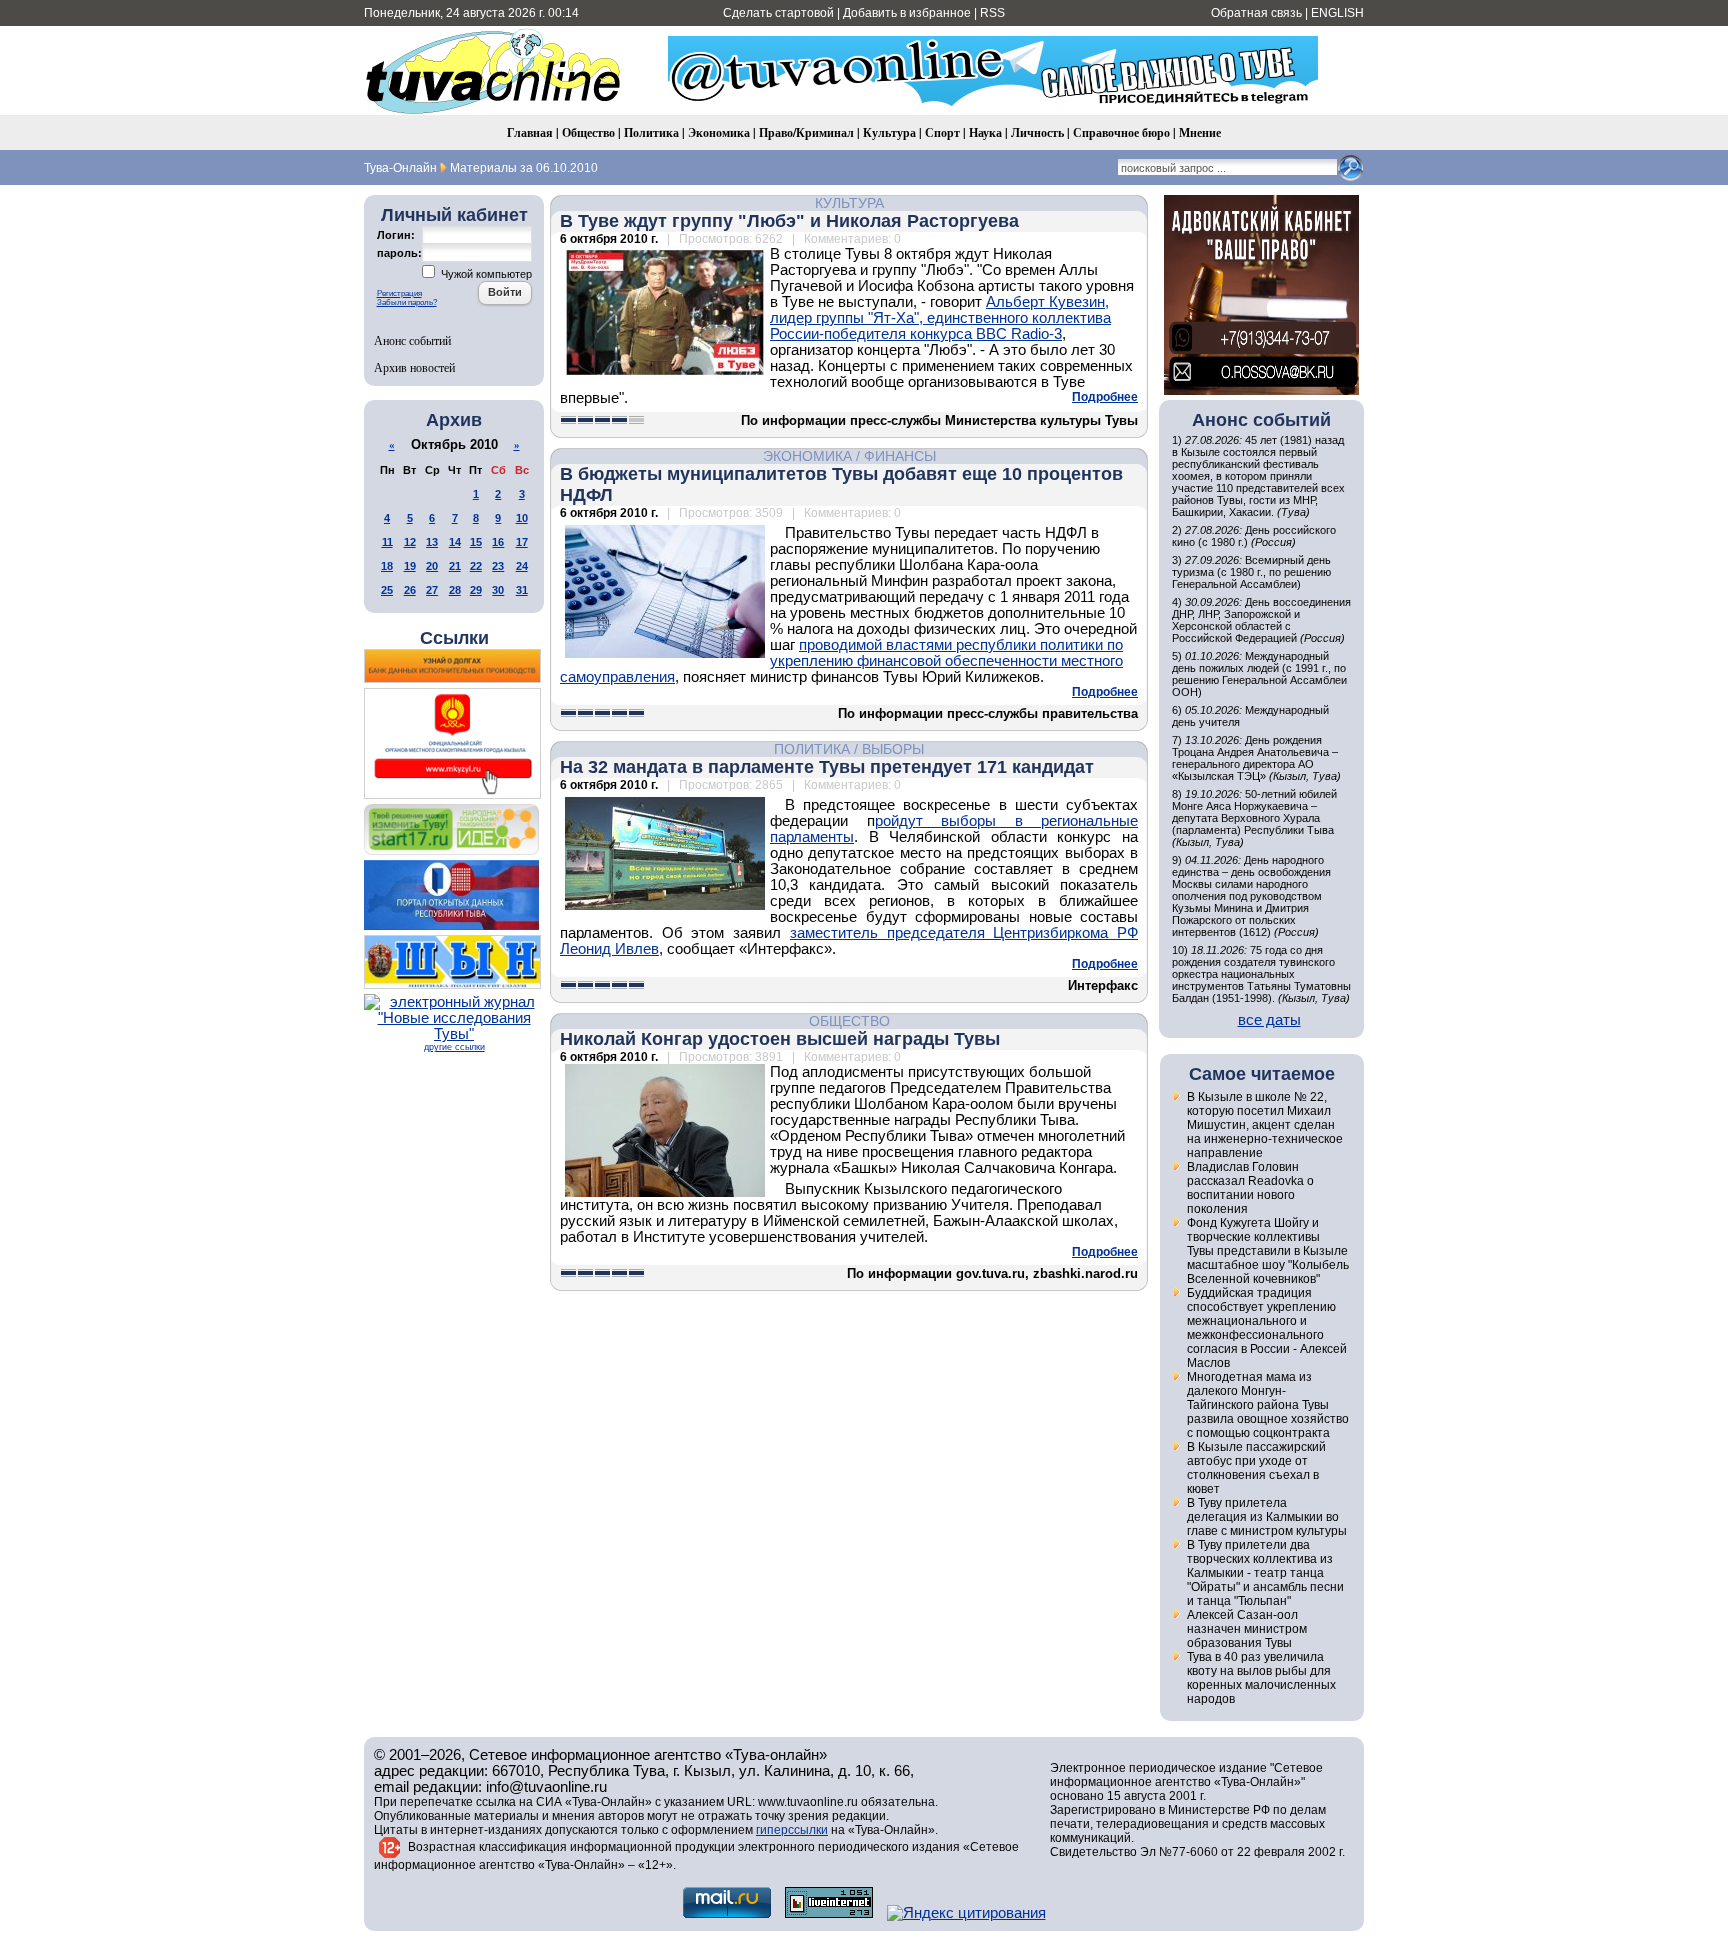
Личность (1037, 132)
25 (387, 590)
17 (522, 542)
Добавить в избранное (907, 13)
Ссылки (454, 638)
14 (455, 542)
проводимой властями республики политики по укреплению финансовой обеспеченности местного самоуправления (841, 661)
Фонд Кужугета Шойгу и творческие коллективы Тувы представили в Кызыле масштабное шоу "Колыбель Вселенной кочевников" (1268, 1251)
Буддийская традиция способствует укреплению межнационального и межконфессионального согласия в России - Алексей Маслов (1267, 1328)
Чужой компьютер (485, 274)
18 (387, 566)
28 (455, 590)
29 (476, 590)
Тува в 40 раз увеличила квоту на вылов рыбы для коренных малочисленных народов (1261, 1678)
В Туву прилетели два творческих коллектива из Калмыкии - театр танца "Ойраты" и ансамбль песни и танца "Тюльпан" (1265, 1573)
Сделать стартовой (778, 13)
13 (432, 542)
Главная (530, 132)
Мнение (1200, 132)
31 (522, 590)
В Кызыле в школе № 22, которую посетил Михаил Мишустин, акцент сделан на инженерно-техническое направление (1265, 1125)
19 (410, 566)
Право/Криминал (806, 132)
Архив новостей (414, 367)
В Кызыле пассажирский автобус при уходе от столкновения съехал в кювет (1256, 1468)
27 (432, 590)
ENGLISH (1337, 13)
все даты (1269, 1020)
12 (410, 542)
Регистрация (399, 293)
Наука (985, 132)
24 (522, 566)
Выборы (893, 749)
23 (498, 566)
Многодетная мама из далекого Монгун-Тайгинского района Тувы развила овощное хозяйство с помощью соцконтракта (1268, 1405)
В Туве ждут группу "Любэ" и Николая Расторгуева (789, 221)
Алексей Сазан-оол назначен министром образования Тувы (1247, 1629)
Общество (588, 132)
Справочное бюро (1121, 132)
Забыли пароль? (407, 302)
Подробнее (1105, 397)
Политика (651, 132)
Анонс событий (412, 340)
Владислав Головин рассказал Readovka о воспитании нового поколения (1250, 1188)
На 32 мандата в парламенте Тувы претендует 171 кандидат (827, 767)
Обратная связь (1256, 13)
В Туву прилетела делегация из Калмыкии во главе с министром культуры (1267, 1517)
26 (410, 590)
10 (522, 518)
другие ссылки (454, 1047)
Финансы (900, 456)
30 (498, 590)
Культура (889, 132)
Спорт (942, 132)
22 (476, 566)
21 (455, 566)
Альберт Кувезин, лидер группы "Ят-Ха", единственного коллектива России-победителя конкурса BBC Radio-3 (940, 318)
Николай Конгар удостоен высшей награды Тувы (780, 1039)
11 (387, 542)
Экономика (719, 132)
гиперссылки (792, 1830)
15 (476, 542)
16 (498, 542)
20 (432, 566)
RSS (992, 13)
